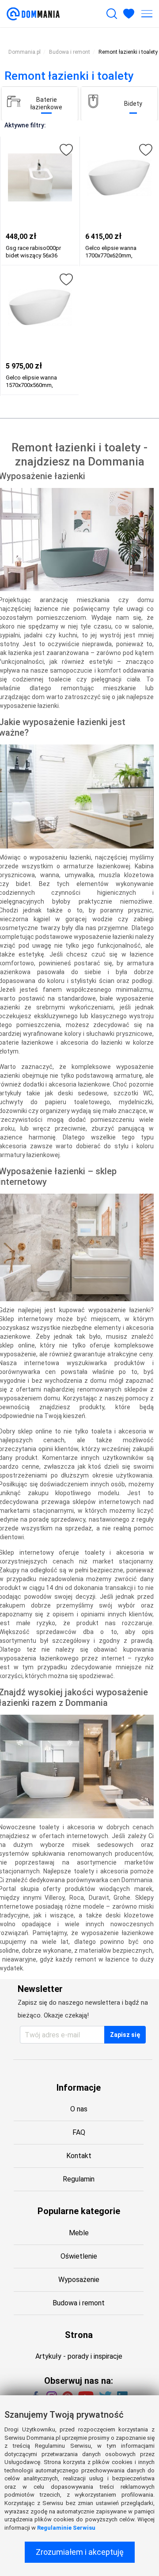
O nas (79, 2109)
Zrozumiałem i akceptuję (80, 2552)
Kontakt (79, 2156)
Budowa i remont (79, 2303)
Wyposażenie (79, 2280)
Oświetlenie (79, 2256)
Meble (79, 2233)
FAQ (79, 2132)
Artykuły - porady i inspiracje (79, 2356)
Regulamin (79, 2179)
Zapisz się (125, 2035)
